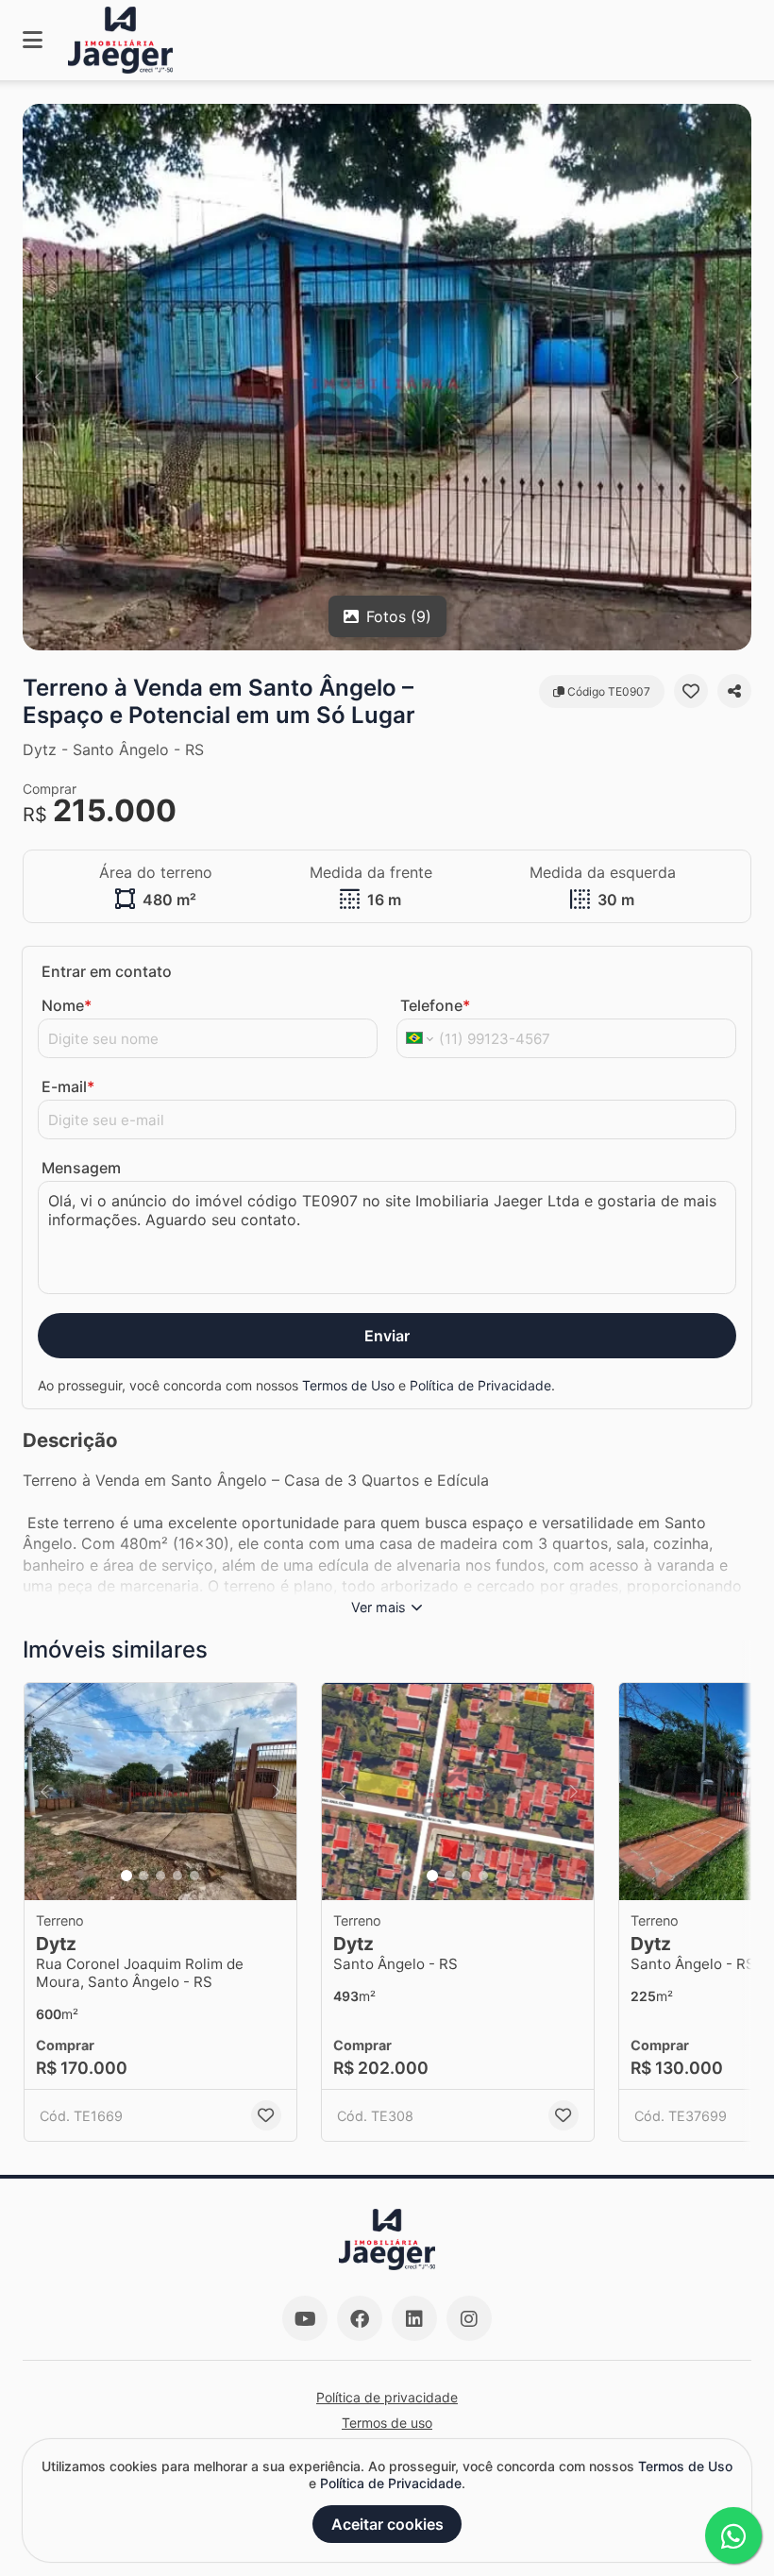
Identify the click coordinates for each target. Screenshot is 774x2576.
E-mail (68, 1086)
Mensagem (81, 1168)
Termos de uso (387, 2423)
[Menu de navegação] (33, 40)
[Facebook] (360, 2318)
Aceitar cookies (387, 2524)
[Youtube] (305, 2318)
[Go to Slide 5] (194, 1876)
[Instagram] (469, 2318)
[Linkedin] (414, 2318)
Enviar (387, 1336)
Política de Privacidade (480, 1385)
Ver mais (379, 1607)
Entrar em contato (107, 971)
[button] (387, 377)
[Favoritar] (691, 691)
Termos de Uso (348, 1385)
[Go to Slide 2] (143, 1876)
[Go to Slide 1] (126, 1876)
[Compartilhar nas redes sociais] (734, 691)
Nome (67, 1005)
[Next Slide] (735, 377)
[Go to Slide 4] (177, 1876)
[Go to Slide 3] (160, 1876)
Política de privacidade (387, 2397)
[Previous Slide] (39, 377)
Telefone (435, 1005)
